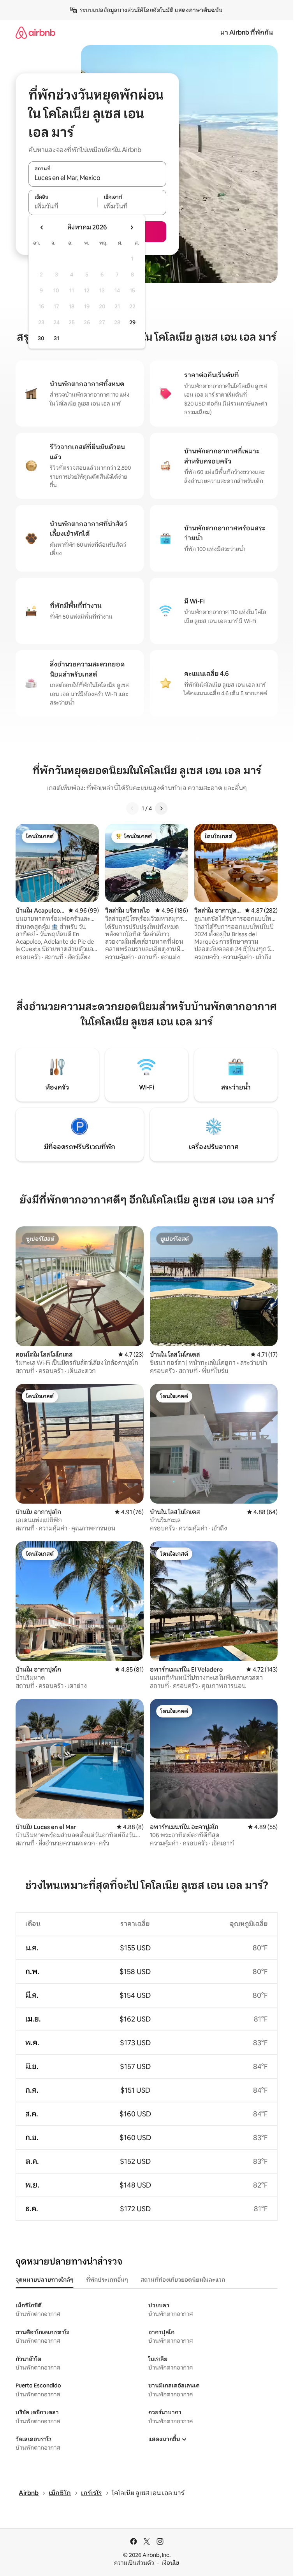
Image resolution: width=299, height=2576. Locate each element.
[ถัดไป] (161, 808)
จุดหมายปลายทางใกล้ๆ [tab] (45, 2280)
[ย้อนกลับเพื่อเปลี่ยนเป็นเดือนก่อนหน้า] (42, 227)
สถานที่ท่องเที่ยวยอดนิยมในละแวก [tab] (183, 2280)
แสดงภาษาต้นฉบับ (199, 10)
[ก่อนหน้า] (132, 808)
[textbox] (63, 206)
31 (56, 338)
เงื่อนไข (170, 2563)
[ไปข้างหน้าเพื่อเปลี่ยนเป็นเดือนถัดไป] (132, 227)
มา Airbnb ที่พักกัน (247, 32)
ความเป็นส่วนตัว (134, 2563)
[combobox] (97, 178)
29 (132, 322)
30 (41, 338)
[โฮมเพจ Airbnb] (35, 32)
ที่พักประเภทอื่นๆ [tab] (107, 2280)
